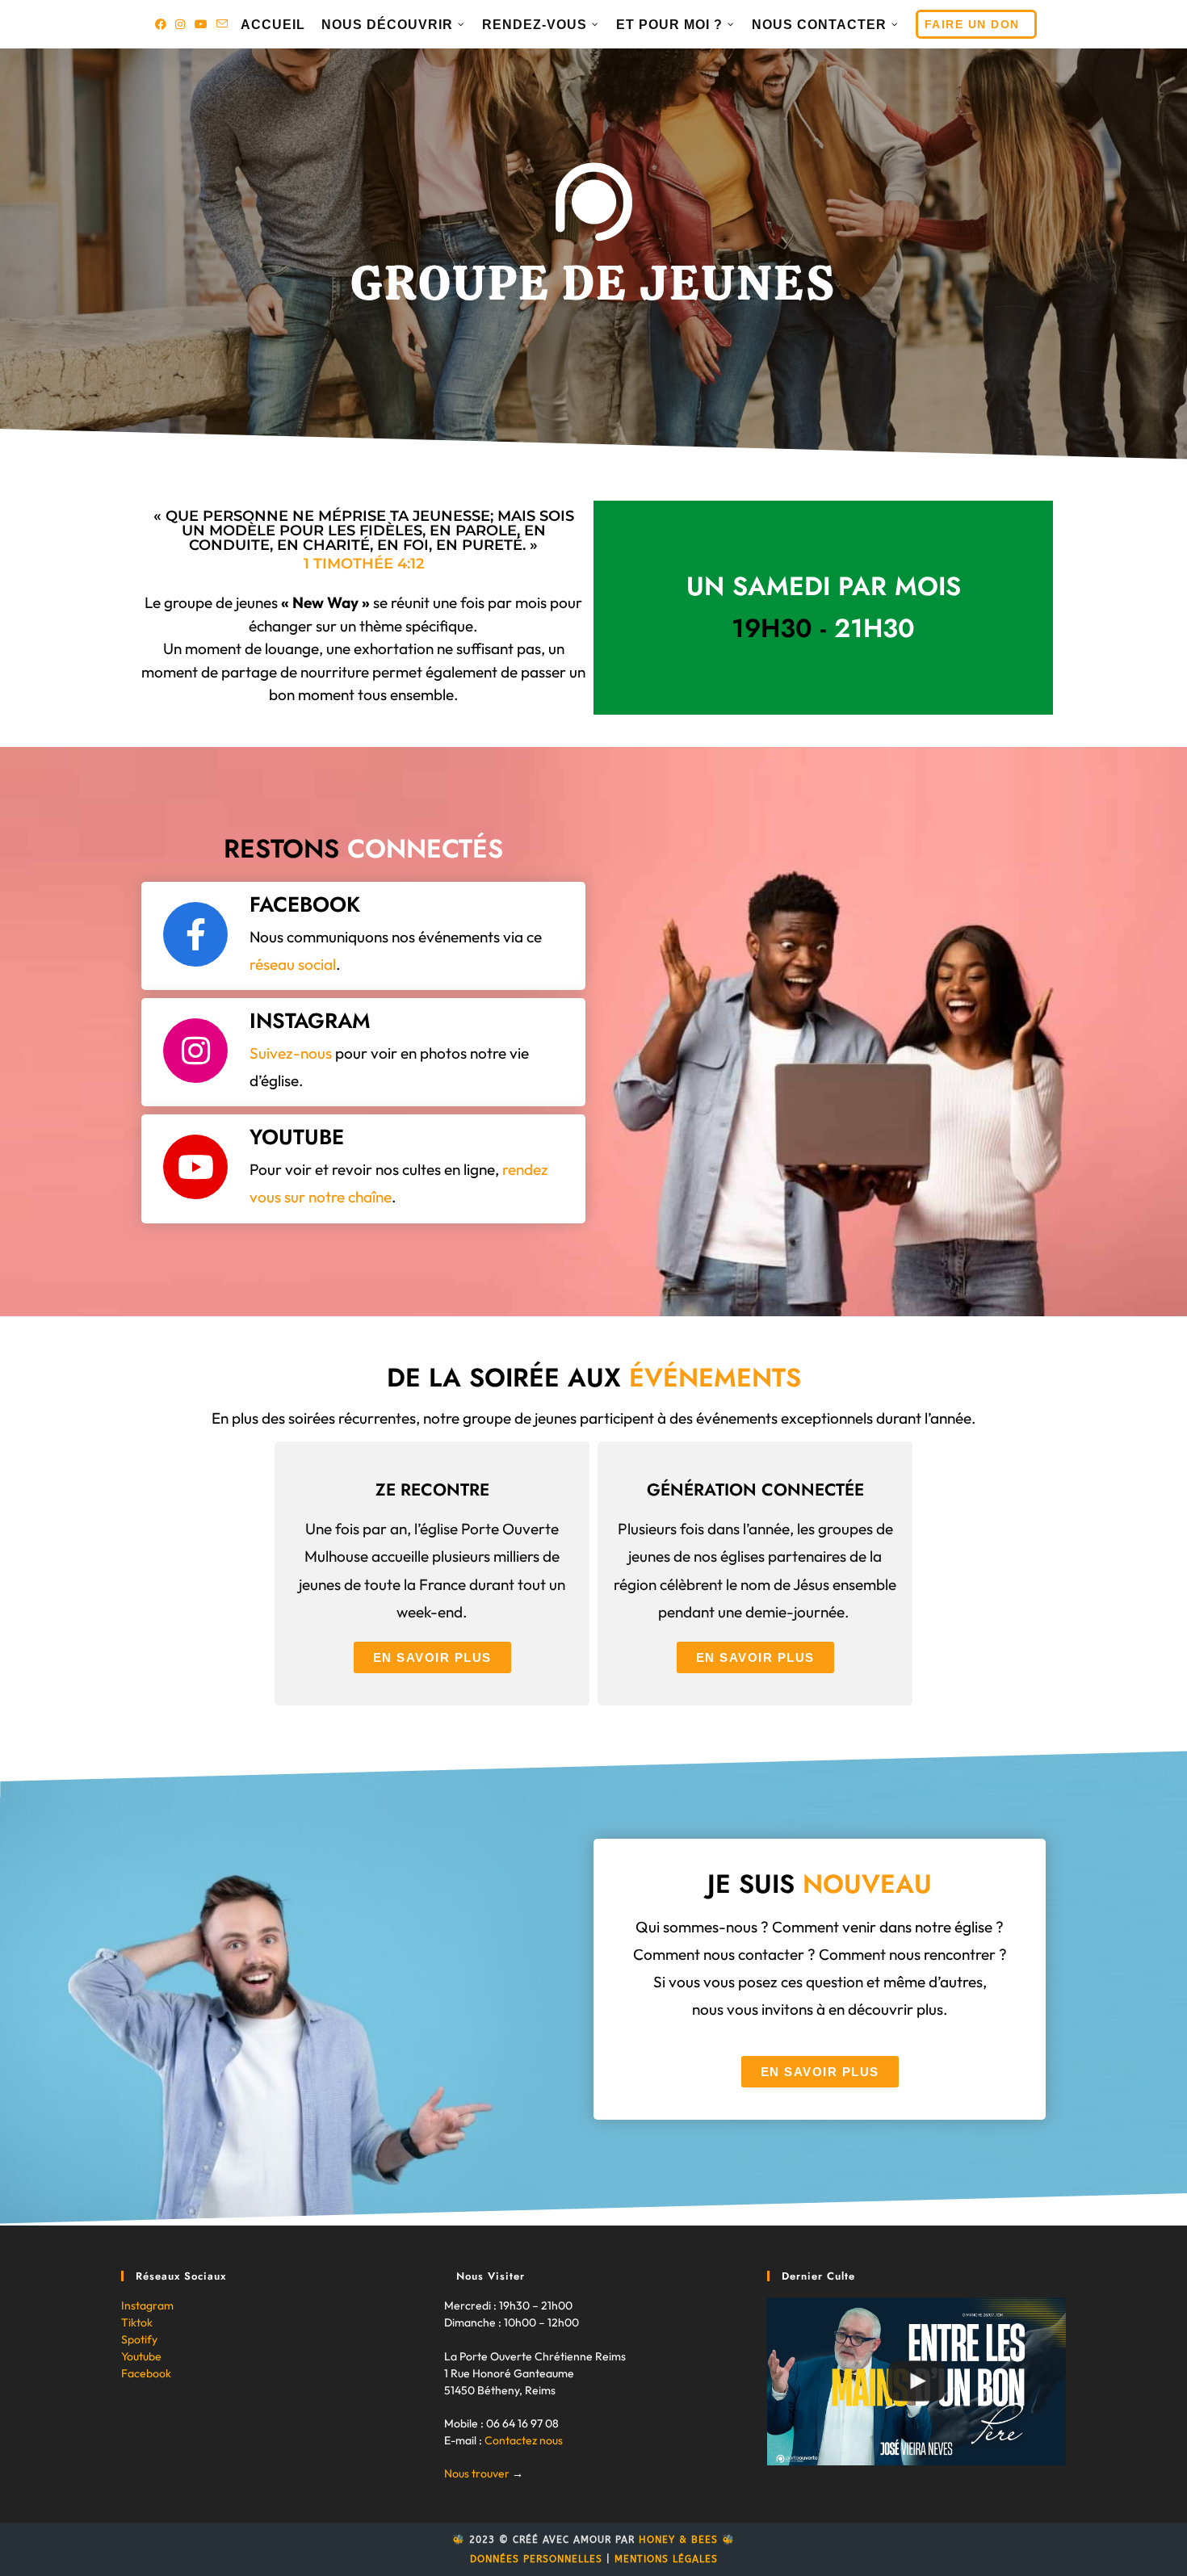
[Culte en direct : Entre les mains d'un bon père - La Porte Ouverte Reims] (916, 2381)
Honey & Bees (678, 2540)
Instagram (147, 2305)
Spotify (139, 2339)
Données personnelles (536, 2559)
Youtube (141, 2356)
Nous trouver (477, 2473)
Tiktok (137, 2322)
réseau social (293, 964)
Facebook (146, 2373)
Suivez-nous (291, 1053)
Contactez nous (524, 2440)
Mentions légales (666, 2559)
